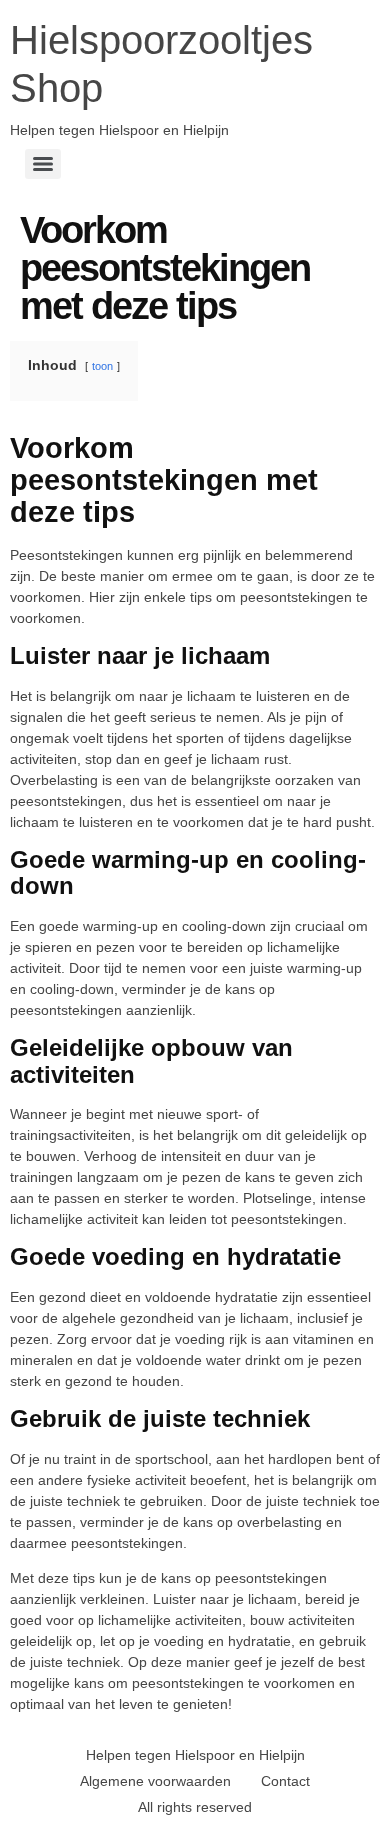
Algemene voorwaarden (155, 1781)
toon (102, 366)
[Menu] (43, 164)
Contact (285, 1781)
